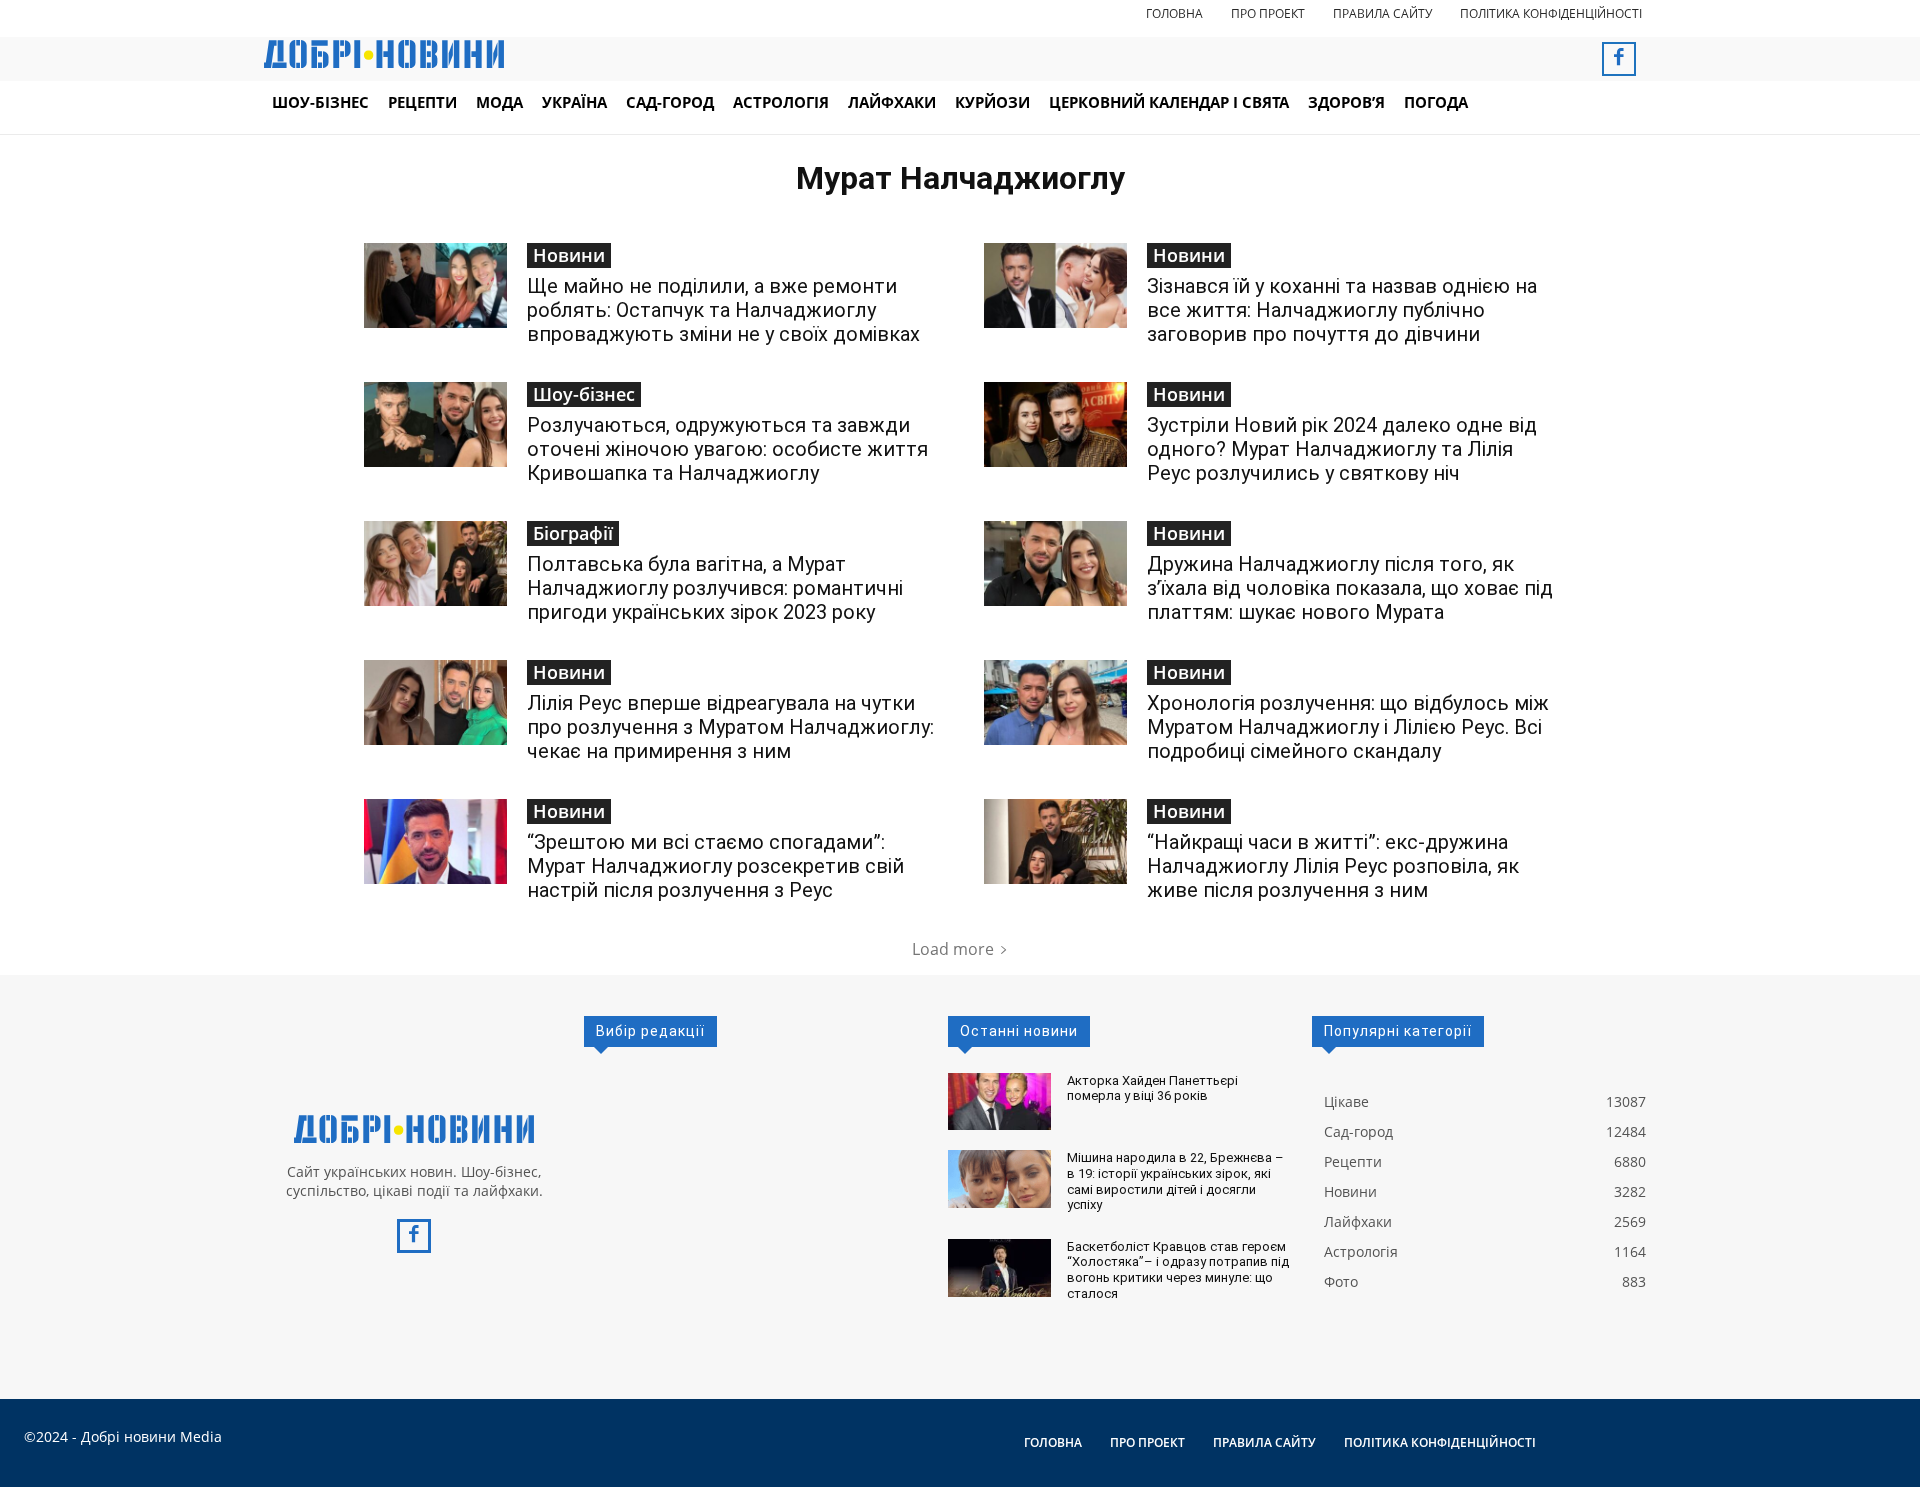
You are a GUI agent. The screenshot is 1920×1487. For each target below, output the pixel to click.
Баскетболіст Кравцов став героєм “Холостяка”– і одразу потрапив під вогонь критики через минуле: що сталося (1178, 1270)
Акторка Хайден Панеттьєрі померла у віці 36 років (1152, 1088)
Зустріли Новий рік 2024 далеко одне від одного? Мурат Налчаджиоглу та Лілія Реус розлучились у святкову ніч (1342, 449)
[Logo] (414, 1129)
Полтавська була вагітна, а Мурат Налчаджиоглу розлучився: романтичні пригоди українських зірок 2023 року (715, 588)
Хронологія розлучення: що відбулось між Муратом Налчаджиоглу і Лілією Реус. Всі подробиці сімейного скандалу (1348, 727)
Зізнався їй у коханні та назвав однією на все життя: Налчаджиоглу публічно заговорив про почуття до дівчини (1342, 310)
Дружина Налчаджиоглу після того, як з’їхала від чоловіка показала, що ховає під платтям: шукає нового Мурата (1350, 588)
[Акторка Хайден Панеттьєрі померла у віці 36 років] (999, 1102)
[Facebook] (1619, 59)
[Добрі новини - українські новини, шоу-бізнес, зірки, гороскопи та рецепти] (384, 54)
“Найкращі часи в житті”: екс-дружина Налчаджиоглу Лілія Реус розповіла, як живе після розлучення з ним (1333, 866)
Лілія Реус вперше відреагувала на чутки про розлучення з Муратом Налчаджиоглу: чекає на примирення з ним (730, 727)
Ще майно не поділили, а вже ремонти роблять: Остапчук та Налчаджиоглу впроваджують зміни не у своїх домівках (723, 310)
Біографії (573, 533)
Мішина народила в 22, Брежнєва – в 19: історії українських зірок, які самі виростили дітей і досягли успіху (1175, 1181)
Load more (953, 949)
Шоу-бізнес (584, 394)
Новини (569, 255)
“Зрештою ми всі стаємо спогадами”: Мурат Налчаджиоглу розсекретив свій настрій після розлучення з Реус (715, 866)
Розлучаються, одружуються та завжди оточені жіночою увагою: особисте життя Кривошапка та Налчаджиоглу (727, 449)
